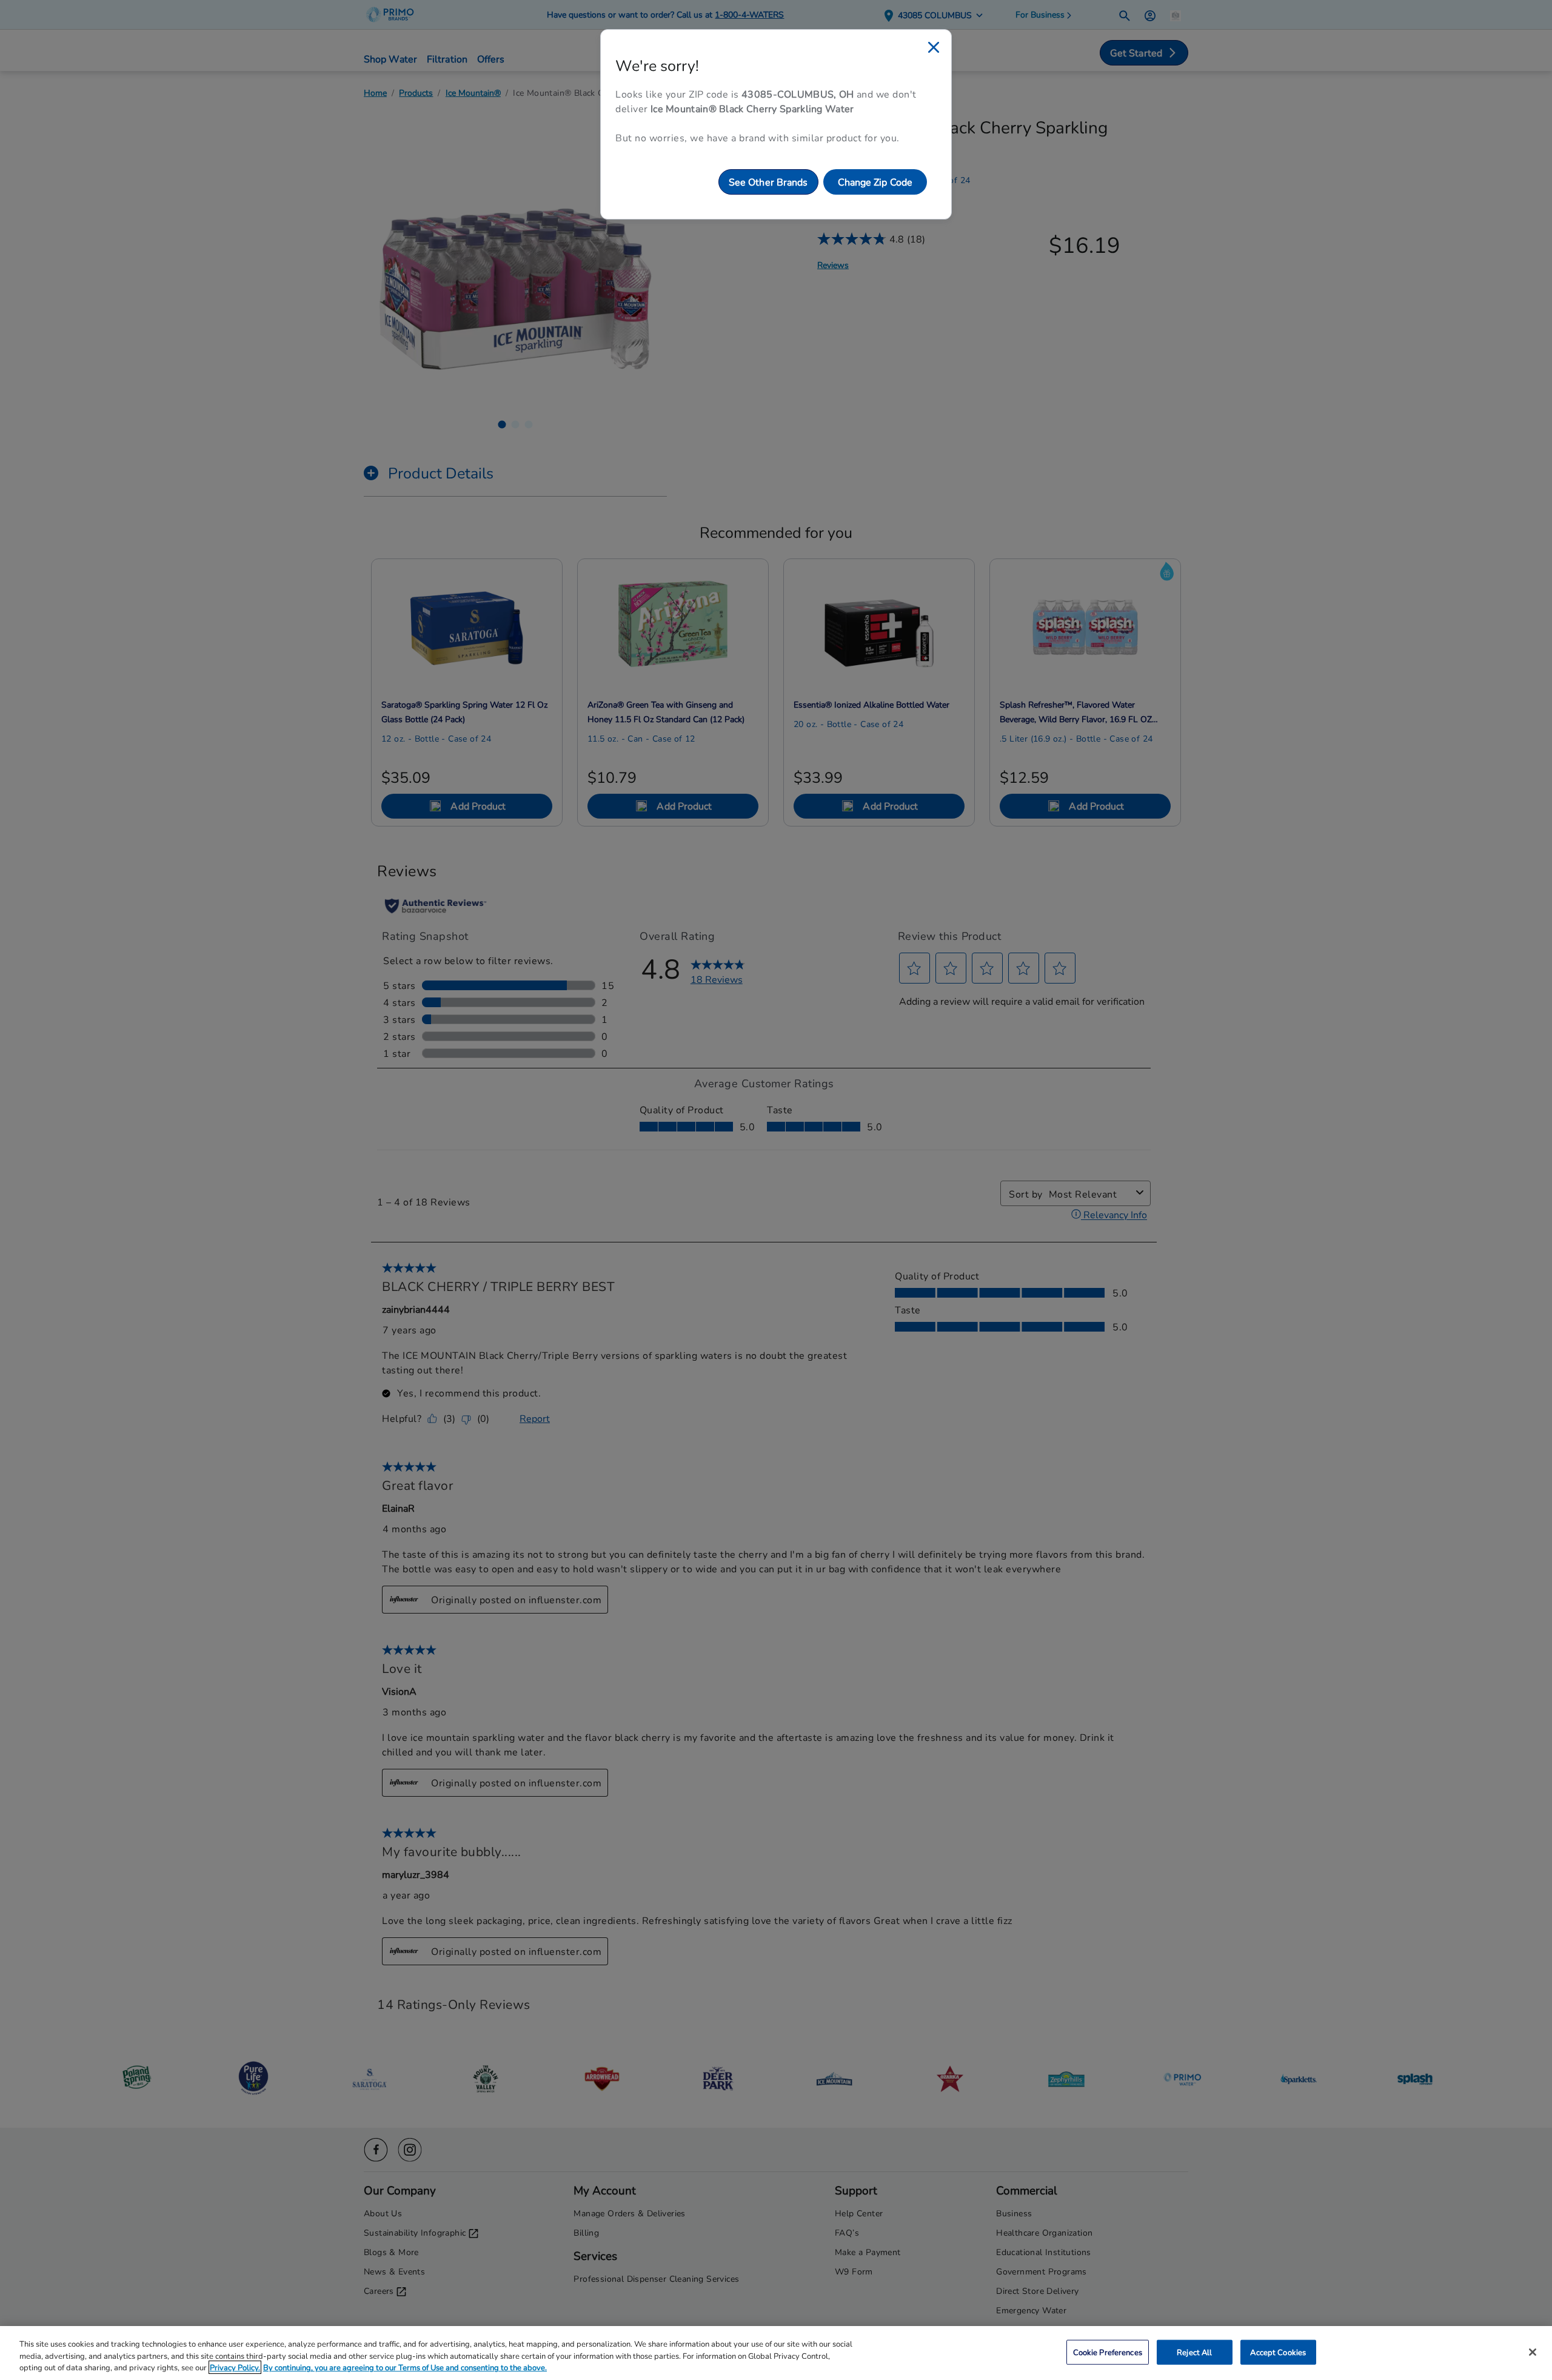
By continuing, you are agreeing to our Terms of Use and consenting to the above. (405, 2367)
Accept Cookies (1278, 2352)
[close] (934, 47)
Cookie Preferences (1108, 2352)
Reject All (1194, 2352)
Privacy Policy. (235, 2367)
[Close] (1533, 2352)
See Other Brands (768, 182)
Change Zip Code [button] (875, 182)
